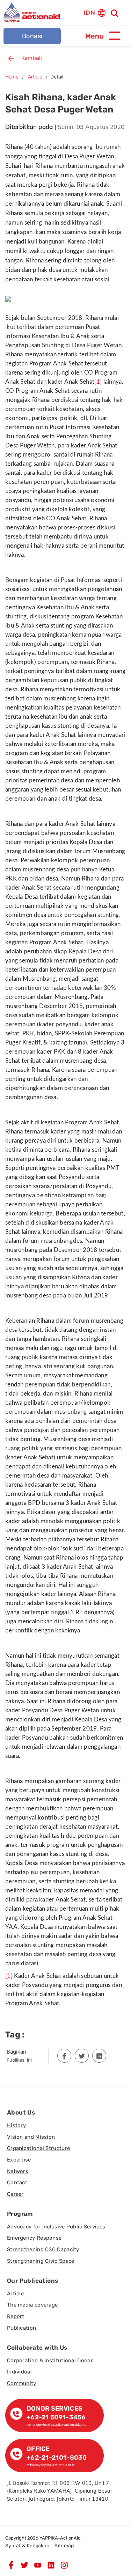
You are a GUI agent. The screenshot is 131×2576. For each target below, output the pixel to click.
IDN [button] (89, 12)
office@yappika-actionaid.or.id (51, 2465)
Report (16, 2316)
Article (35, 77)
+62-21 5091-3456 (56, 2417)
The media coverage (32, 2305)
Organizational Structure (38, 2148)
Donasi (32, 36)
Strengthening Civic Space (41, 2261)
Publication (21, 2328)
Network (18, 2171)
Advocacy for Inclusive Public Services (56, 2227)
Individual (19, 2372)
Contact (17, 2183)
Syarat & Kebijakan (27, 2546)
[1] (98, 382)
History (16, 2125)
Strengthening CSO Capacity (43, 2249)
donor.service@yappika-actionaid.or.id (56, 2424)
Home (12, 77)
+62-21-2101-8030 (57, 2458)
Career (15, 2194)
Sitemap (64, 2546)
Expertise (19, 2160)
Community (22, 2383)
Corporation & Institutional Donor (50, 2361)
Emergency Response (34, 2238)
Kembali (32, 58)
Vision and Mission (31, 2137)
